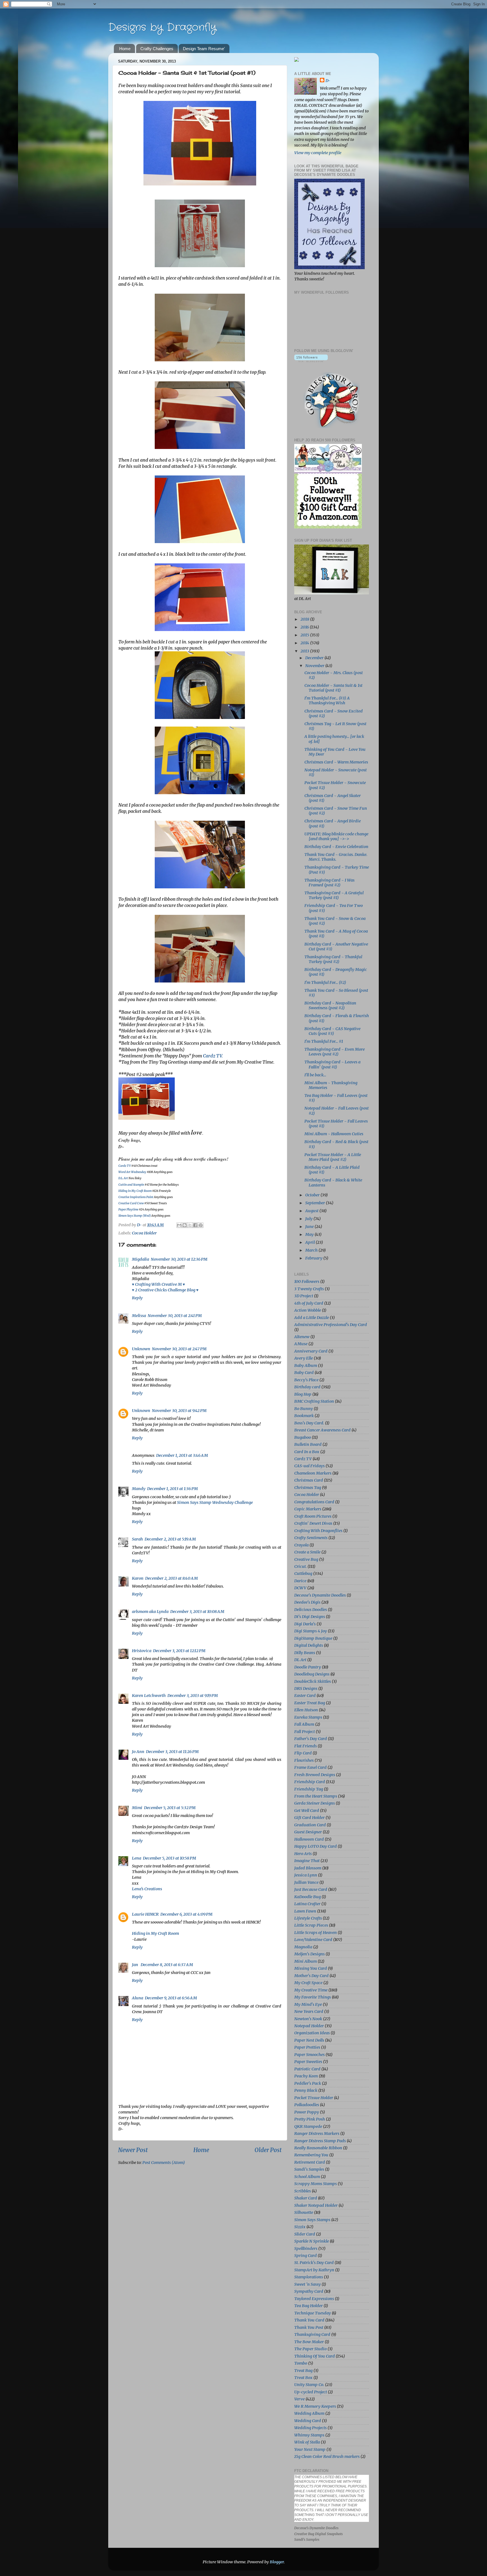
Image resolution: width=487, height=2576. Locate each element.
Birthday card (307, 1387)
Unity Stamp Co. (309, 2385)
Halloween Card (309, 1839)
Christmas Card (309, 1480)
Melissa (139, 1316)
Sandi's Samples (309, 2169)
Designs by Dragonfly (162, 27)
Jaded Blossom (308, 1868)
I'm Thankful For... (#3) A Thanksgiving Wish (327, 701)
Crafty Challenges (157, 49)
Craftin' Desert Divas (313, 1523)
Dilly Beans (305, 1653)
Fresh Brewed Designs (315, 1775)
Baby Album (306, 1366)
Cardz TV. (213, 1056)
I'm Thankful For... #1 (324, 1041)
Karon (138, 1578)
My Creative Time (311, 1990)
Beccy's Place (306, 1380)
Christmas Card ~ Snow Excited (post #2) (334, 713)
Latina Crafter (307, 1904)
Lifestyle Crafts (308, 1918)
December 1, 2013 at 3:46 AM (182, 1455)
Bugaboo (303, 1437)
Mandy (139, 1489)
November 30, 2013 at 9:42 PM (179, 1411)
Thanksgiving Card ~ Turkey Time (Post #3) (337, 870)
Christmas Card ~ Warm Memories (336, 762)
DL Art (300, 1660)
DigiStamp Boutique (313, 1638)
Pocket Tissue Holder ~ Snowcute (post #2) (335, 785)
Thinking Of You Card (315, 2356)
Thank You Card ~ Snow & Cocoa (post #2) (335, 921)
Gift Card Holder (309, 1818)
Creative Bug (306, 1559)
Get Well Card (307, 1811)
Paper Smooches (309, 2055)
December (315, 658)
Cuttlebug (303, 1574)
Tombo (301, 2363)
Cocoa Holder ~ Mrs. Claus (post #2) (334, 675)
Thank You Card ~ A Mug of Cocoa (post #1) (336, 934)
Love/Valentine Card (313, 1940)
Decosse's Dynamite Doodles (320, 1595)
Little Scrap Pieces (311, 1925)
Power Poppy (307, 2112)
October (313, 1195)
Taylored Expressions (314, 2299)
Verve (299, 2399)
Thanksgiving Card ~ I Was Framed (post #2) (329, 883)
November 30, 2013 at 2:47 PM (179, 1349)
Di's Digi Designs (310, 1617)
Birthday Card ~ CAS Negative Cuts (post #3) (332, 1031)
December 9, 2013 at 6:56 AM (171, 1998)
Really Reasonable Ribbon (318, 2148)
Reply (137, 1298)
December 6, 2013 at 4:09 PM (186, 1914)
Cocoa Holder (144, 1233)
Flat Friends (306, 1746)
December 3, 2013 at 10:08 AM (197, 1612)
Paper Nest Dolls (309, 2040)
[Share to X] (190, 1225)
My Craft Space (308, 1983)
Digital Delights (309, 1645)
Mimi (137, 1808)
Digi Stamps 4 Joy (311, 1631)
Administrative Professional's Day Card (331, 1325)
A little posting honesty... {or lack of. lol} (334, 739)
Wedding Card (308, 2421)
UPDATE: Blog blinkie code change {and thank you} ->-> (336, 836)
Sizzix (300, 2227)
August (312, 1211)
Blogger (277, 2562)
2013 (305, 651)
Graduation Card (310, 1825)
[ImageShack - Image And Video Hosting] (296, 60)
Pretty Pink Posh (310, 2119)
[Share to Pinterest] (201, 1225)
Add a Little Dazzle (312, 1318)
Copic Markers (308, 1509)
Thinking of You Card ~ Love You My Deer (335, 752)
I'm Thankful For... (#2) (325, 982)
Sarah (137, 1539)
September (316, 1203)
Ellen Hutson (306, 1710)
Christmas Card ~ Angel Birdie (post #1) (333, 823)
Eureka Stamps (308, 1717)
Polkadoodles (307, 2105)
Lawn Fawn (305, 1911)
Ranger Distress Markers (317, 2134)
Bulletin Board (308, 1444)
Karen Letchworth (149, 1696)
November (315, 666)
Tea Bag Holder (308, 2306)
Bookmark (304, 1416)
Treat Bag (303, 2371)
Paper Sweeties (308, 2062)
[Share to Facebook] (195, 1225)
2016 (305, 627)
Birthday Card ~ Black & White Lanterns (333, 1182)
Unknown (141, 1349)
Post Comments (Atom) (164, 2163)
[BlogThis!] (185, 1225)
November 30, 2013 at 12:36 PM (179, 1259)
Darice (300, 1581)
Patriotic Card (307, 2069)
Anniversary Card (311, 1351)
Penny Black (306, 2090)
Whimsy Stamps (309, 2435)
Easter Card (305, 1696)
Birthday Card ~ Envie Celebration (336, 847)
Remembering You (311, 2155)
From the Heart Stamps (316, 1796)
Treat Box (303, 2378)
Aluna (138, 1998)
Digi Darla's (305, 1624)
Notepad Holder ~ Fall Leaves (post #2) (337, 1111)
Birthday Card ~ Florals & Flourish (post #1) (337, 1018)
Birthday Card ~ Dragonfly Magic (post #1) (336, 972)
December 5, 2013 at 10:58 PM (170, 1858)
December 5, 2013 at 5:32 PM (170, 1808)
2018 (305, 619)
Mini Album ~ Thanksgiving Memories (331, 1085)
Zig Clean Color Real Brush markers (327, 2457)
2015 (305, 635)
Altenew (302, 1337)
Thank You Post (309, 2327)
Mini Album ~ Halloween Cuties (334, 1134)
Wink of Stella (307, 2442)
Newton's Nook (308, 2019)
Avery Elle (304, 1358)
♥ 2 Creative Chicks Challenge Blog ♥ (165, 1290)
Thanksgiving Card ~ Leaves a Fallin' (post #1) (332, 1064)
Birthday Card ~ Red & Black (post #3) (336, 1144)
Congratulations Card (314, 1502)
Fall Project (305, 1732)
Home (125, 49)
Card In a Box (307, 1452)
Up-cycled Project (311, 2392)
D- (328, 81)
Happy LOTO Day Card (316, 1846)
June (310, 1227)
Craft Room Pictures (313, 1516)
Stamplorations (309, 2277)
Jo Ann (138, 1752)
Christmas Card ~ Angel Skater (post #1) (333, 798)
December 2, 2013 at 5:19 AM (170, 1539)
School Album (307, 2177)
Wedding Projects (310, 2428)
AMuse (301, 1344)
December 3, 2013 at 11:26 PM (172, 1752)
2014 (305, 643)
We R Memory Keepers (315, 2406)
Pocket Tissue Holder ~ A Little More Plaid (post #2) (333, 1157)
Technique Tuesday (313, 2313)
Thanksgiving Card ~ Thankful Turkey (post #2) (333, 959)
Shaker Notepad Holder (316, 2205)
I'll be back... (315, 1075)
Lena (137, 1858)
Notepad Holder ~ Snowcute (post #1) (336, 772)
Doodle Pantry (308, 1667)
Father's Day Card (311, 1739)
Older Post (268, 2150)
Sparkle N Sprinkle (312, 2241)
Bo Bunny (304, 1409)
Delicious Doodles (311, 1610)
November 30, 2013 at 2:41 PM (175, 1316)
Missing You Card (311, 1968)
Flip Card (303, 1753)
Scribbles (303, 2191)
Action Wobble (308, 1310)
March (312, 1250)
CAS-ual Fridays (309, 1466)
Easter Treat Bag (310, 1703)
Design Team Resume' (204, 49)
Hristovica (142, 1651)
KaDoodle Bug (307, 1897)
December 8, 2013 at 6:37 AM (167, 1965)
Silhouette (304, 2212)
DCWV (300, 1588)
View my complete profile (318, 153)
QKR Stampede (308, 2126)
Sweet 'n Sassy (307, 2284)
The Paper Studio (310, 2349)
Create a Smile (307, 1552)
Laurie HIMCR (145, 1914)
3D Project (304, 1296)
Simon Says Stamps (312, 2220)
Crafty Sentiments (311, 1538)
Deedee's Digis (307, 1602)
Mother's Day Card (311, 1976)
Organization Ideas (312, 2033)
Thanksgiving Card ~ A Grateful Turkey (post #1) (334, 895)
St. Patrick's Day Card (314, 2263)
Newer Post (133, 2150)
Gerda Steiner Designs (315, 1803)
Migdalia (140, 1259)
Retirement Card (310, 2162)
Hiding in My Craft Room (155, 1933)
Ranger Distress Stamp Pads (320, 2141)
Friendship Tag (309, 1789)
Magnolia (303, 1947)
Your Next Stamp (310, 2449)
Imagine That (307, 1861)
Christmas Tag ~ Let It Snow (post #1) (335, 726)
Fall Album (304, 1724)
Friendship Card (310, 1782)
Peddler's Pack (308, 2083)
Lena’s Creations (147, 1889)
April (310, 1242)
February (314, 1258)
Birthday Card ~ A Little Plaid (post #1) (332, 1170)
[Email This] (179, 1225)
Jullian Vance (306, 1882)
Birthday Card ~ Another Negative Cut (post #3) (336, 947)
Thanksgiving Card (312, 2334)
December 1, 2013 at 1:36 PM (172, 1489)
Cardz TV (303, 1459)
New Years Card (309, 2011)
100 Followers (307, 1282)
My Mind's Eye (308, 2004)
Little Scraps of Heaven (316, 1933)
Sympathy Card (309, 2291)
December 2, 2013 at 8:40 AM (171, 1578)
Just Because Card (311, 1889)
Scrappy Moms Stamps (316, 2184)
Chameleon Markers (313, 1473)
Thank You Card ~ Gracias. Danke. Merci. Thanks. (336, 857)
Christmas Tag (308, 1488)
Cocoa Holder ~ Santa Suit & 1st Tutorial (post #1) (333, 688)
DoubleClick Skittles (313, 1681)
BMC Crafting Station (314, 1401)
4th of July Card (309, 1303)
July (309, 1219)
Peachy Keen (306, 2076)
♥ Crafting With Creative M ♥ (158, 1284)
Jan (135, 1965)
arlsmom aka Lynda (150, 1612)
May (310, 1234)
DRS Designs (306, 1688)
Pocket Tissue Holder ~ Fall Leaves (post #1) (336, 1124)
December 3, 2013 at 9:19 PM (193, 1696)
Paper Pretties (307, 2047)
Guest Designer (308, 1832)
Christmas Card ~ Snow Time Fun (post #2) (336, 811)
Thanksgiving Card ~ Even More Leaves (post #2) (335, 1052)
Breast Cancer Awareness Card (322, 1430)
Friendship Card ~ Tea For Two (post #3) (334, 908)
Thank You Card (309, 2320)
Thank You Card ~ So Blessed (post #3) (336, 993)
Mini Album (306, 1961)
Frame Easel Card (310, 1767)
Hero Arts (303, 1854)
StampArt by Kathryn (314, 2270)
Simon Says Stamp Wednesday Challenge (215, 1502)
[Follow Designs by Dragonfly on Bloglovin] (311, 361)
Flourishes (304, 1760)
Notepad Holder (309, 2026)
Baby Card (304, 1373)
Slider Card (305, 2234)
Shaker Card (306, 2198)
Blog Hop (303, 1394)
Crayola (301, 1545)
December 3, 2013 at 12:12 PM (179, 1651)
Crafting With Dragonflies (318, 1531)
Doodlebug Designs (312, 1674)
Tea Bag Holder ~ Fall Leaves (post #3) (336, 1098)
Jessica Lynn (306, 1875)
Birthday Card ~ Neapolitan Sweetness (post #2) (330, 1005)
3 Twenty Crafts (309, 1289)
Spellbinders (306, 2249)
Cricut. (300, 1566)
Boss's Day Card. (309, 1423)
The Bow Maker (309, 2342)
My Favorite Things (313, 1997)
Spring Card (306, 2256)
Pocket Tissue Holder (314, 2098)
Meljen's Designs (309, 1954)
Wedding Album (309, 2413)
